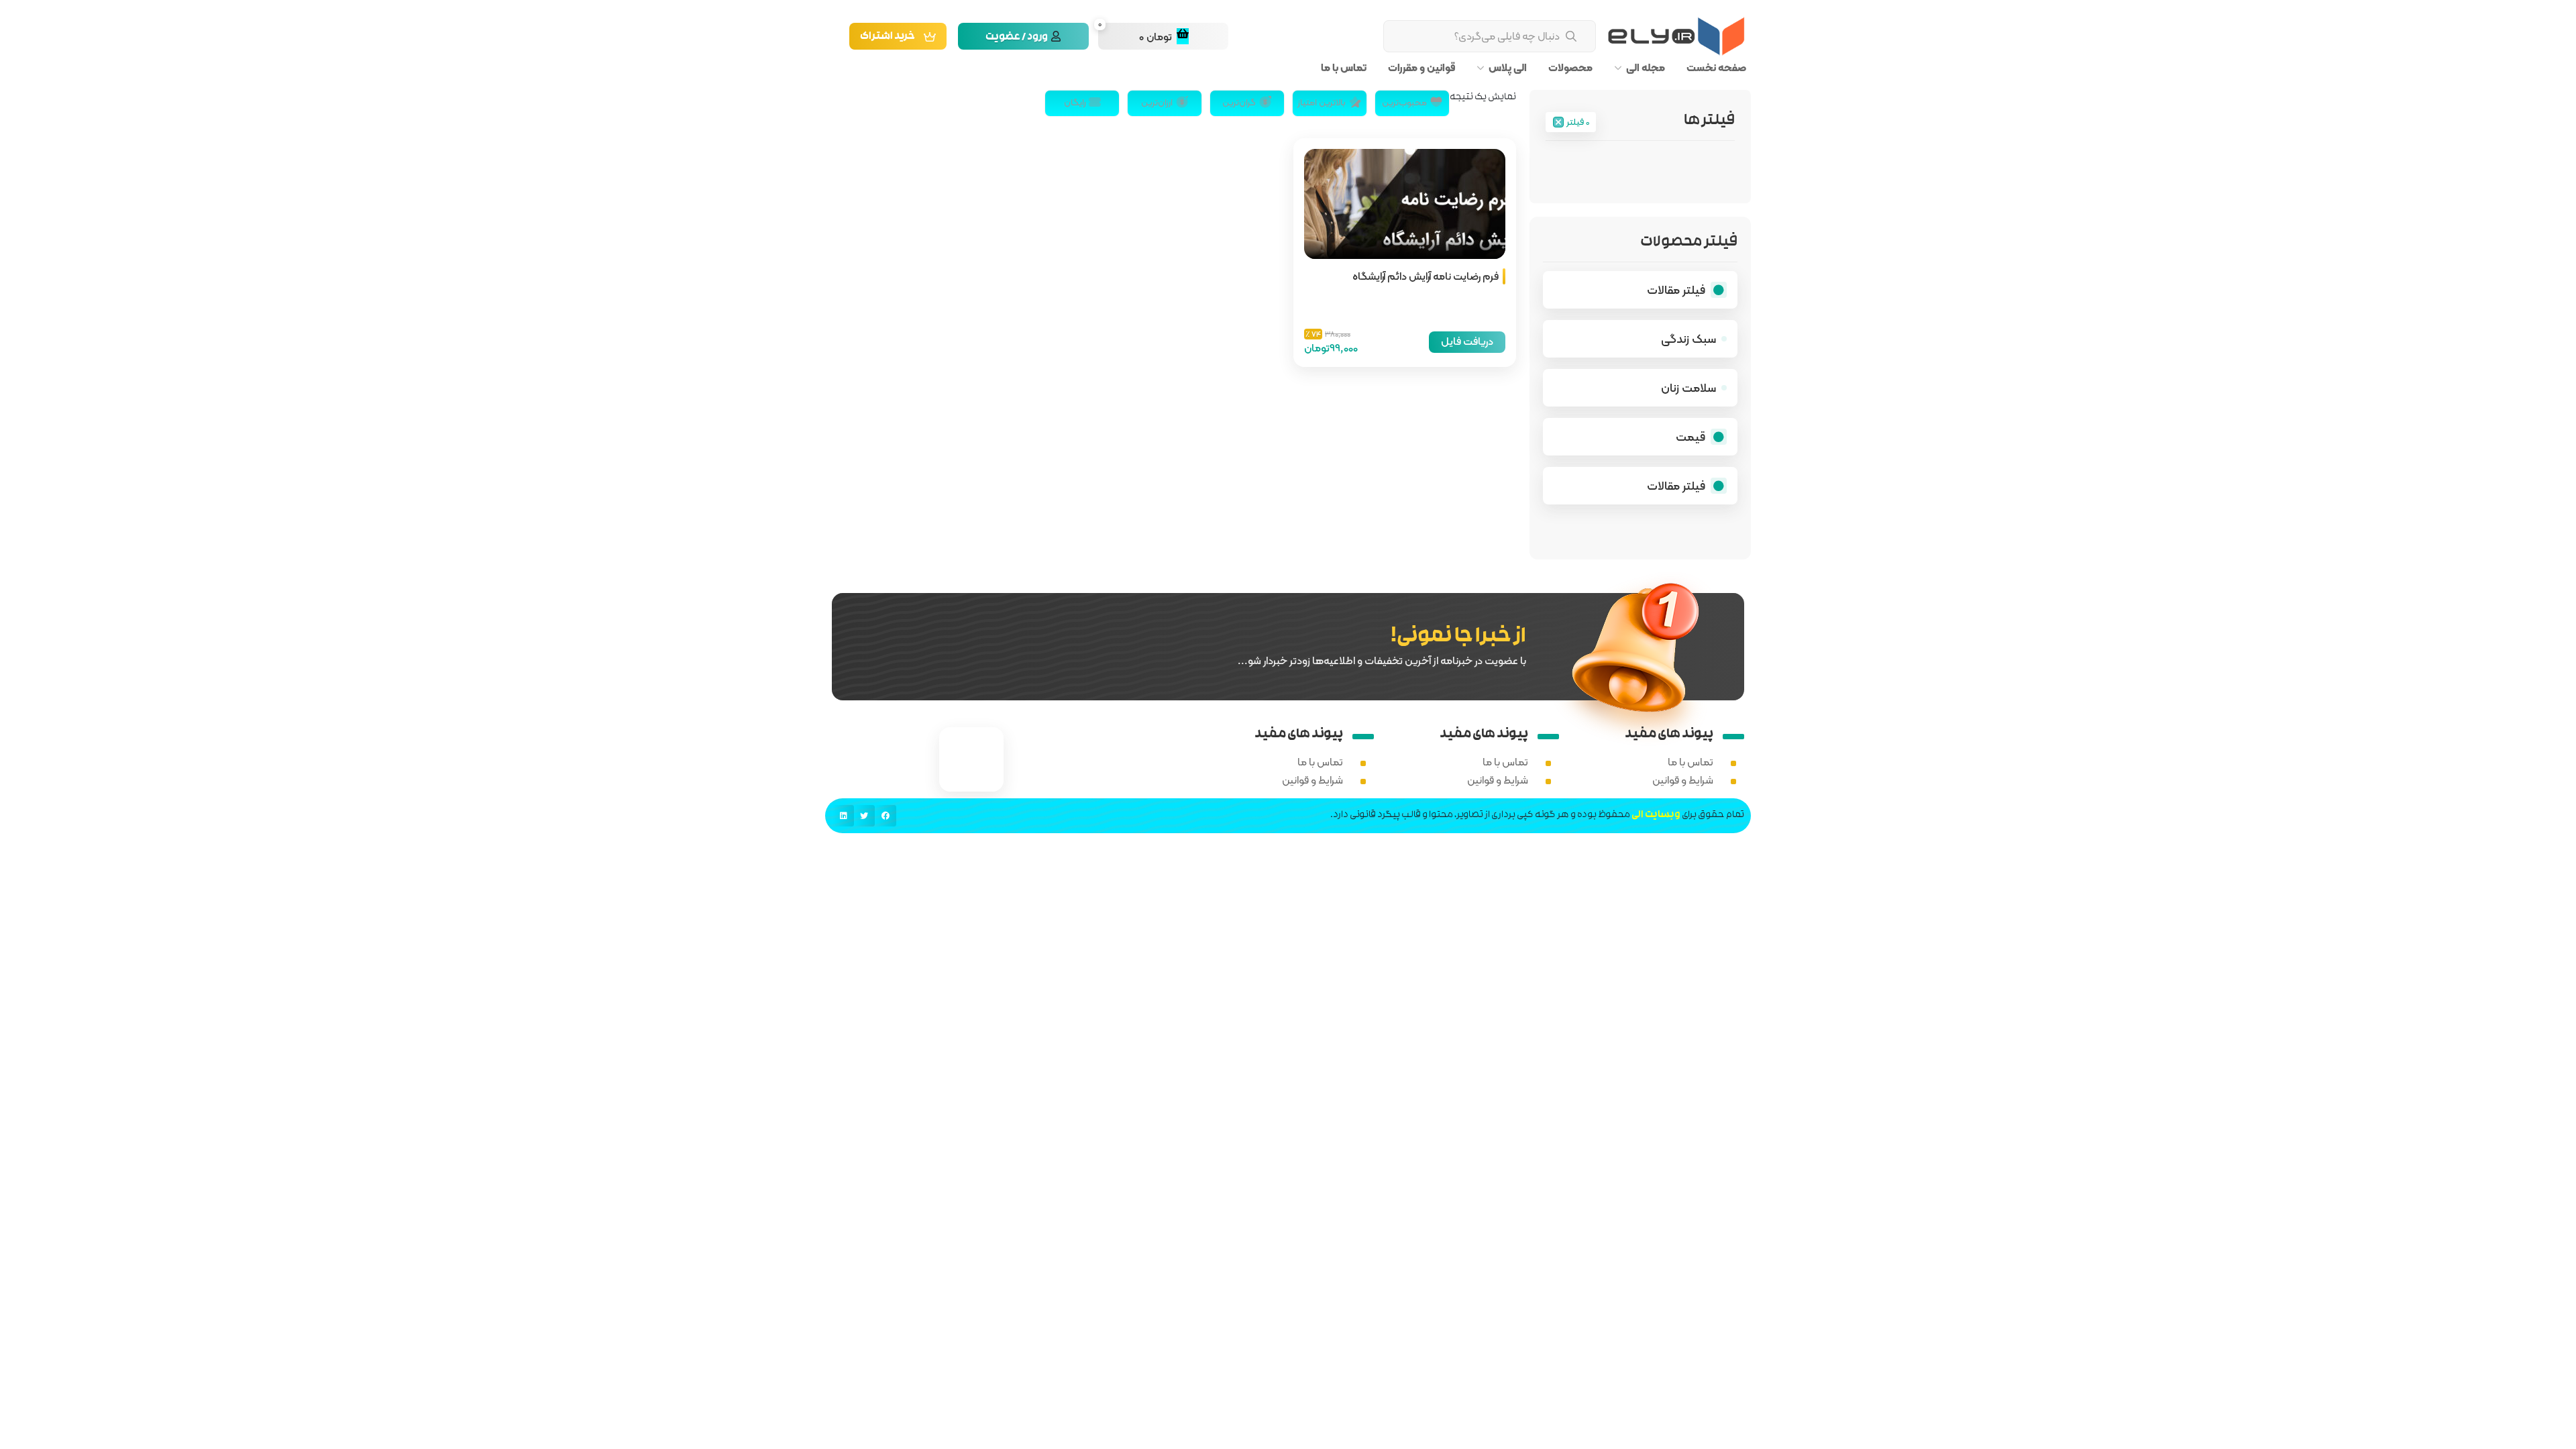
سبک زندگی (1688, 338)
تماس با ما (1344, 68)
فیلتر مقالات (1676, 289)
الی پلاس (1508, 68)
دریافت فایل (1467, 341)
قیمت (1690, 436)
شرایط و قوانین (1683, 780)
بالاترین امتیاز (1322, 102)
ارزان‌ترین (1157, 102)
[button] (885, 816)
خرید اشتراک (888, 37)
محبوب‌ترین (1404, 102)
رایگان (1075, 102)
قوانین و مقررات (1421, 68)
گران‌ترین (1239, 102)
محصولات (1570, 68)
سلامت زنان (1688, 387)
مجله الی (1646, 68)
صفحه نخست (1716, 68)
